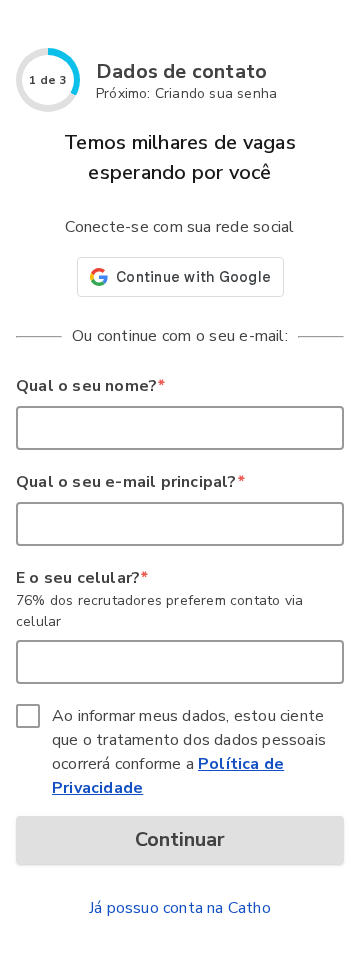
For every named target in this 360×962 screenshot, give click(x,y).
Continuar (180, 839)
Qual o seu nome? (90, 386)
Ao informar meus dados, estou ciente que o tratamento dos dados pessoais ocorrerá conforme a (189, 752)
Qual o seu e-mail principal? (130, 482)
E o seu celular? (81, 578)
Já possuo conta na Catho (180, 908)
